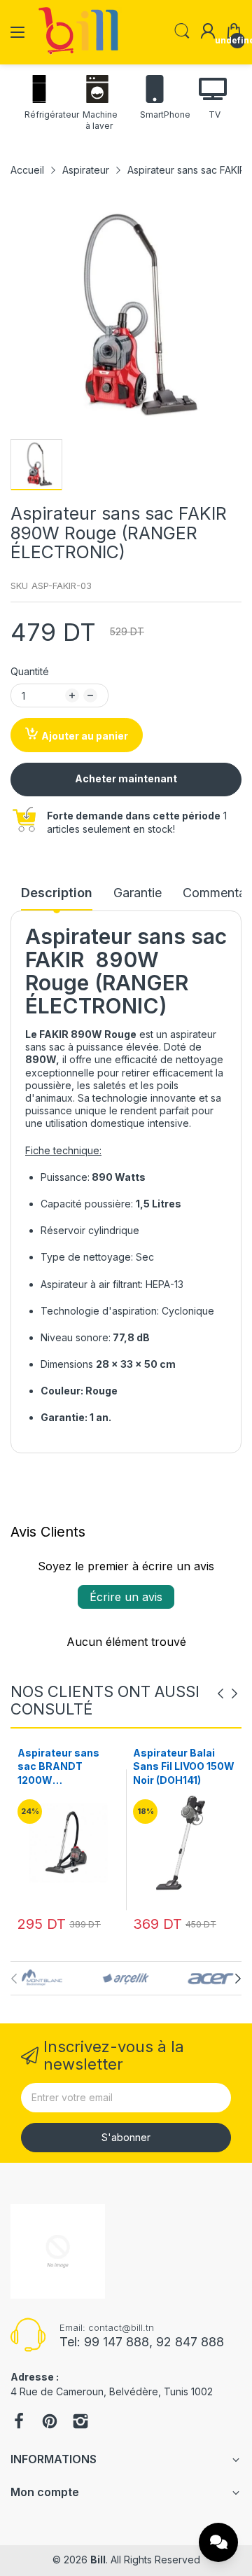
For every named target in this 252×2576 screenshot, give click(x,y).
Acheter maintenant (126, 778)
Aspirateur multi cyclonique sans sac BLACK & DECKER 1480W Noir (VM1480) (174, 1767)
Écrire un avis (126, 1597)
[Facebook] (19, 2423)
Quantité (30, 671)
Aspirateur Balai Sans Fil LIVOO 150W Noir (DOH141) (68, 1766)
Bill (98, 2560)
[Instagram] (80, 2423)
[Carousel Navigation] (227, 1694)
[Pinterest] (50, 2423)
